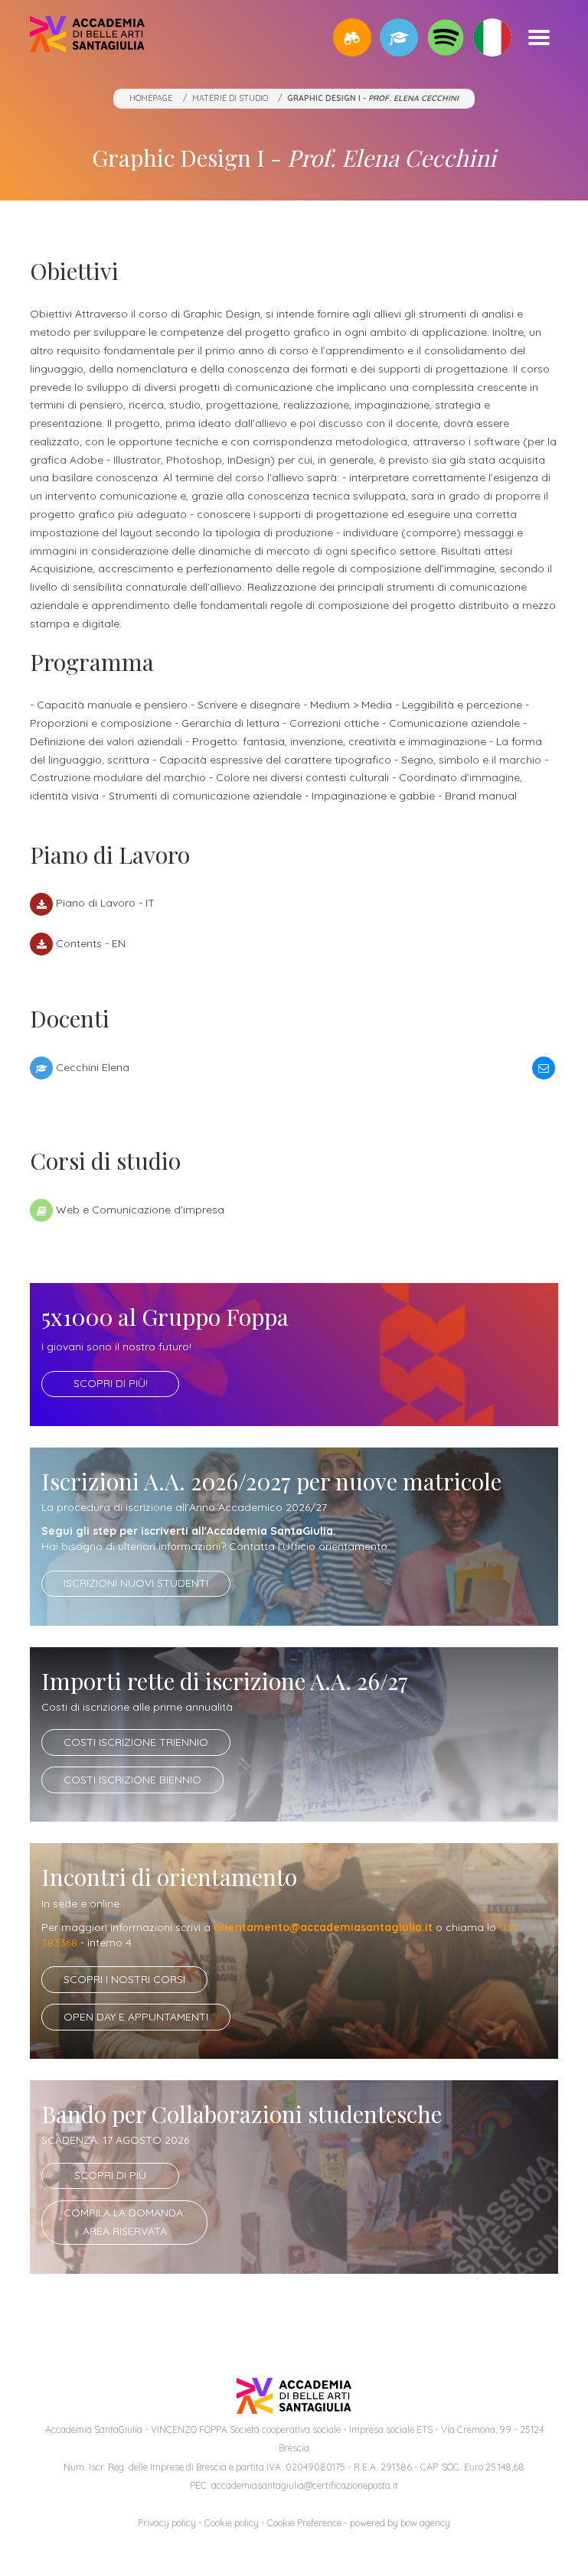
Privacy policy (167, 2523)
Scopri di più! (111, 1383)
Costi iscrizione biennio (132, 1780)
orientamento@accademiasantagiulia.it (323, 1927)
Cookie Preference (304, 2523)
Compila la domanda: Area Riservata (124, 2222)
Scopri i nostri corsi (124, 1979)
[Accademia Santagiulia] (87, 37)
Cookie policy (232, 2523)
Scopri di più (110, 2175)
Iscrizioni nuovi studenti (136, 1583)
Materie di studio (230, 98)
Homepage (151, 98)
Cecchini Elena (93, 1067)
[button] (352, 37)
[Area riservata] (399, 37)
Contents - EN (91, 943)
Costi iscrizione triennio (136, 1742)
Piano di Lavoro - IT (105, 903)
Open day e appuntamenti (136, 2017)
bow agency (425, 2523)
